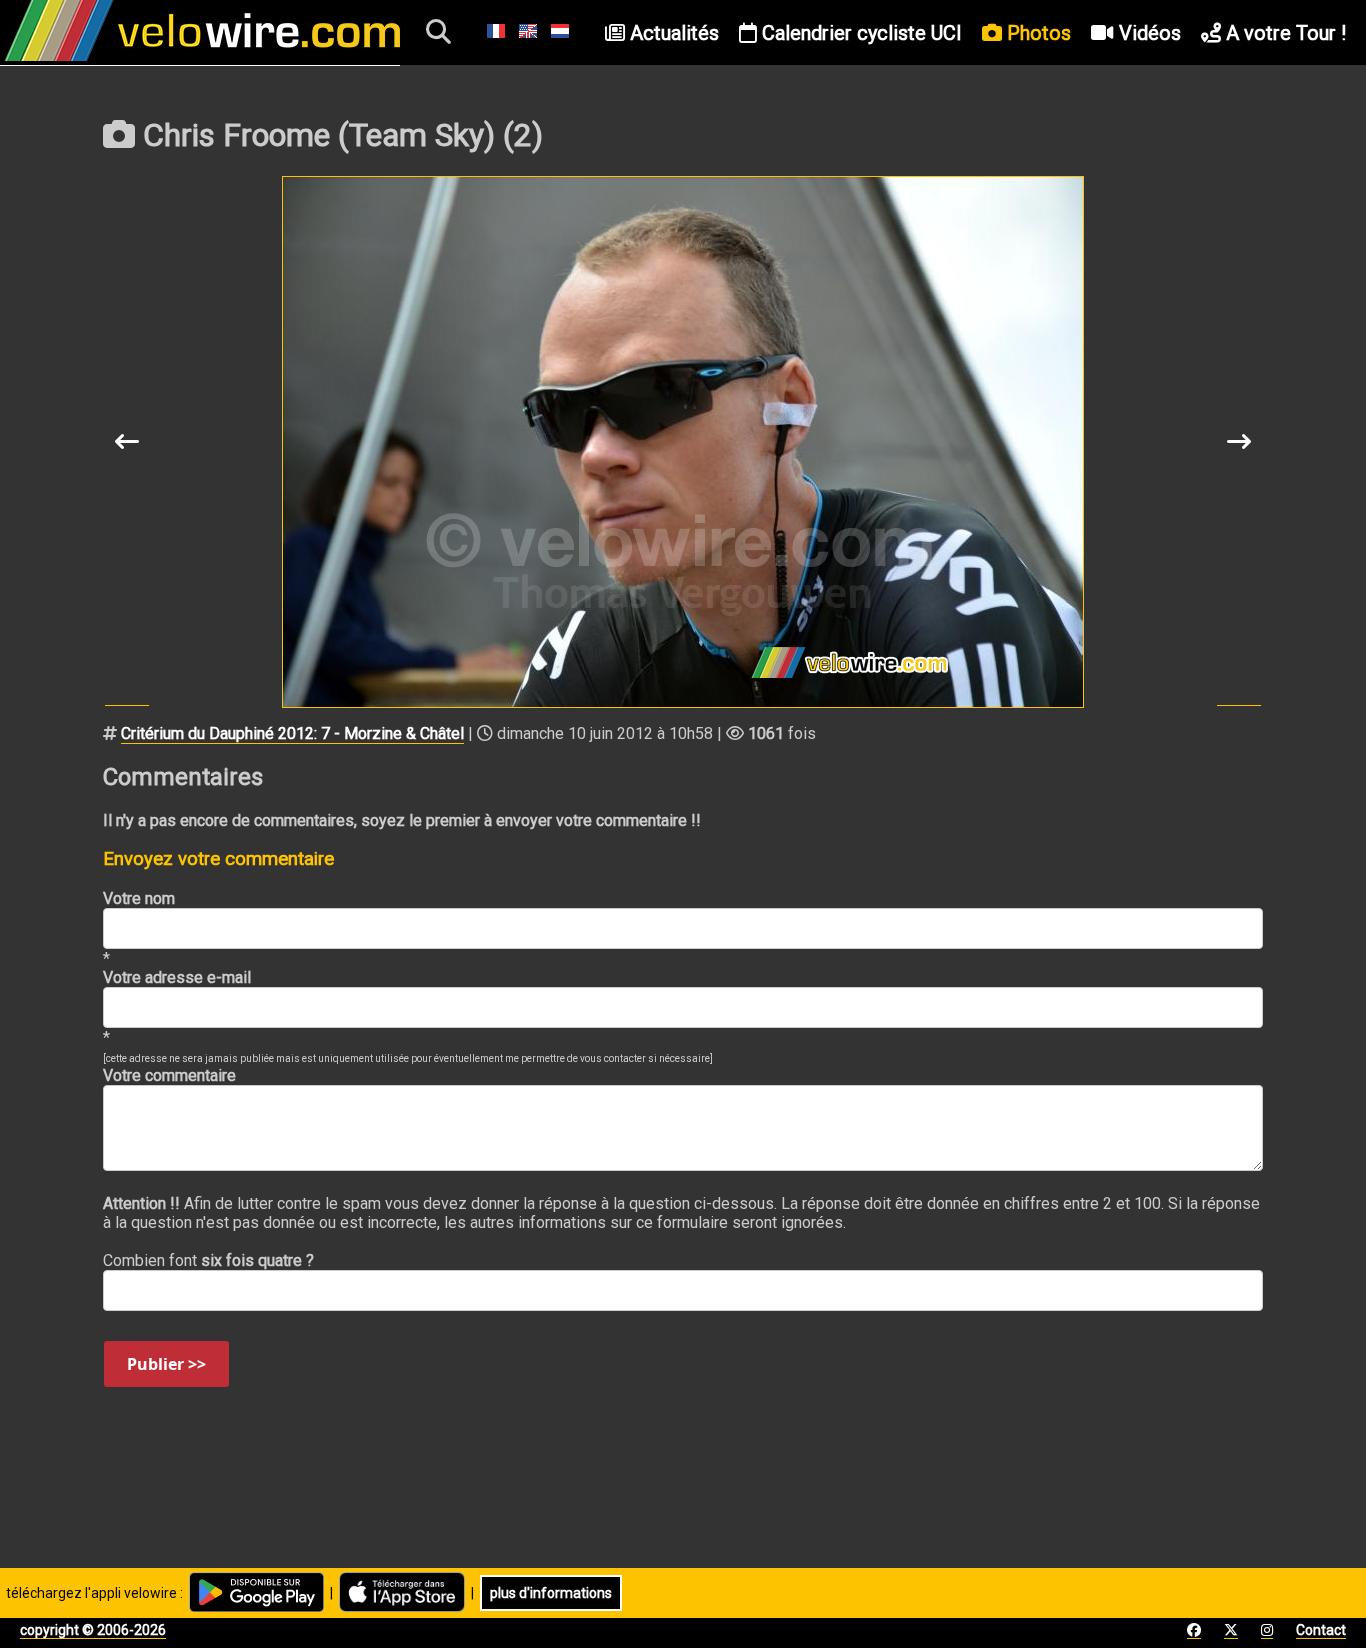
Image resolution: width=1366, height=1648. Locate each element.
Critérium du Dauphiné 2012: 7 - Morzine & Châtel (292, 733)
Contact (1321, 1630)
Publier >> (166, 1364)
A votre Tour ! (1283, 33)
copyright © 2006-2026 (93, 1630)
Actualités (672, 33)
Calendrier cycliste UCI (859, 33)
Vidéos (1147, 33)
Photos (1036, 33)
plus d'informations (551, 1593)
